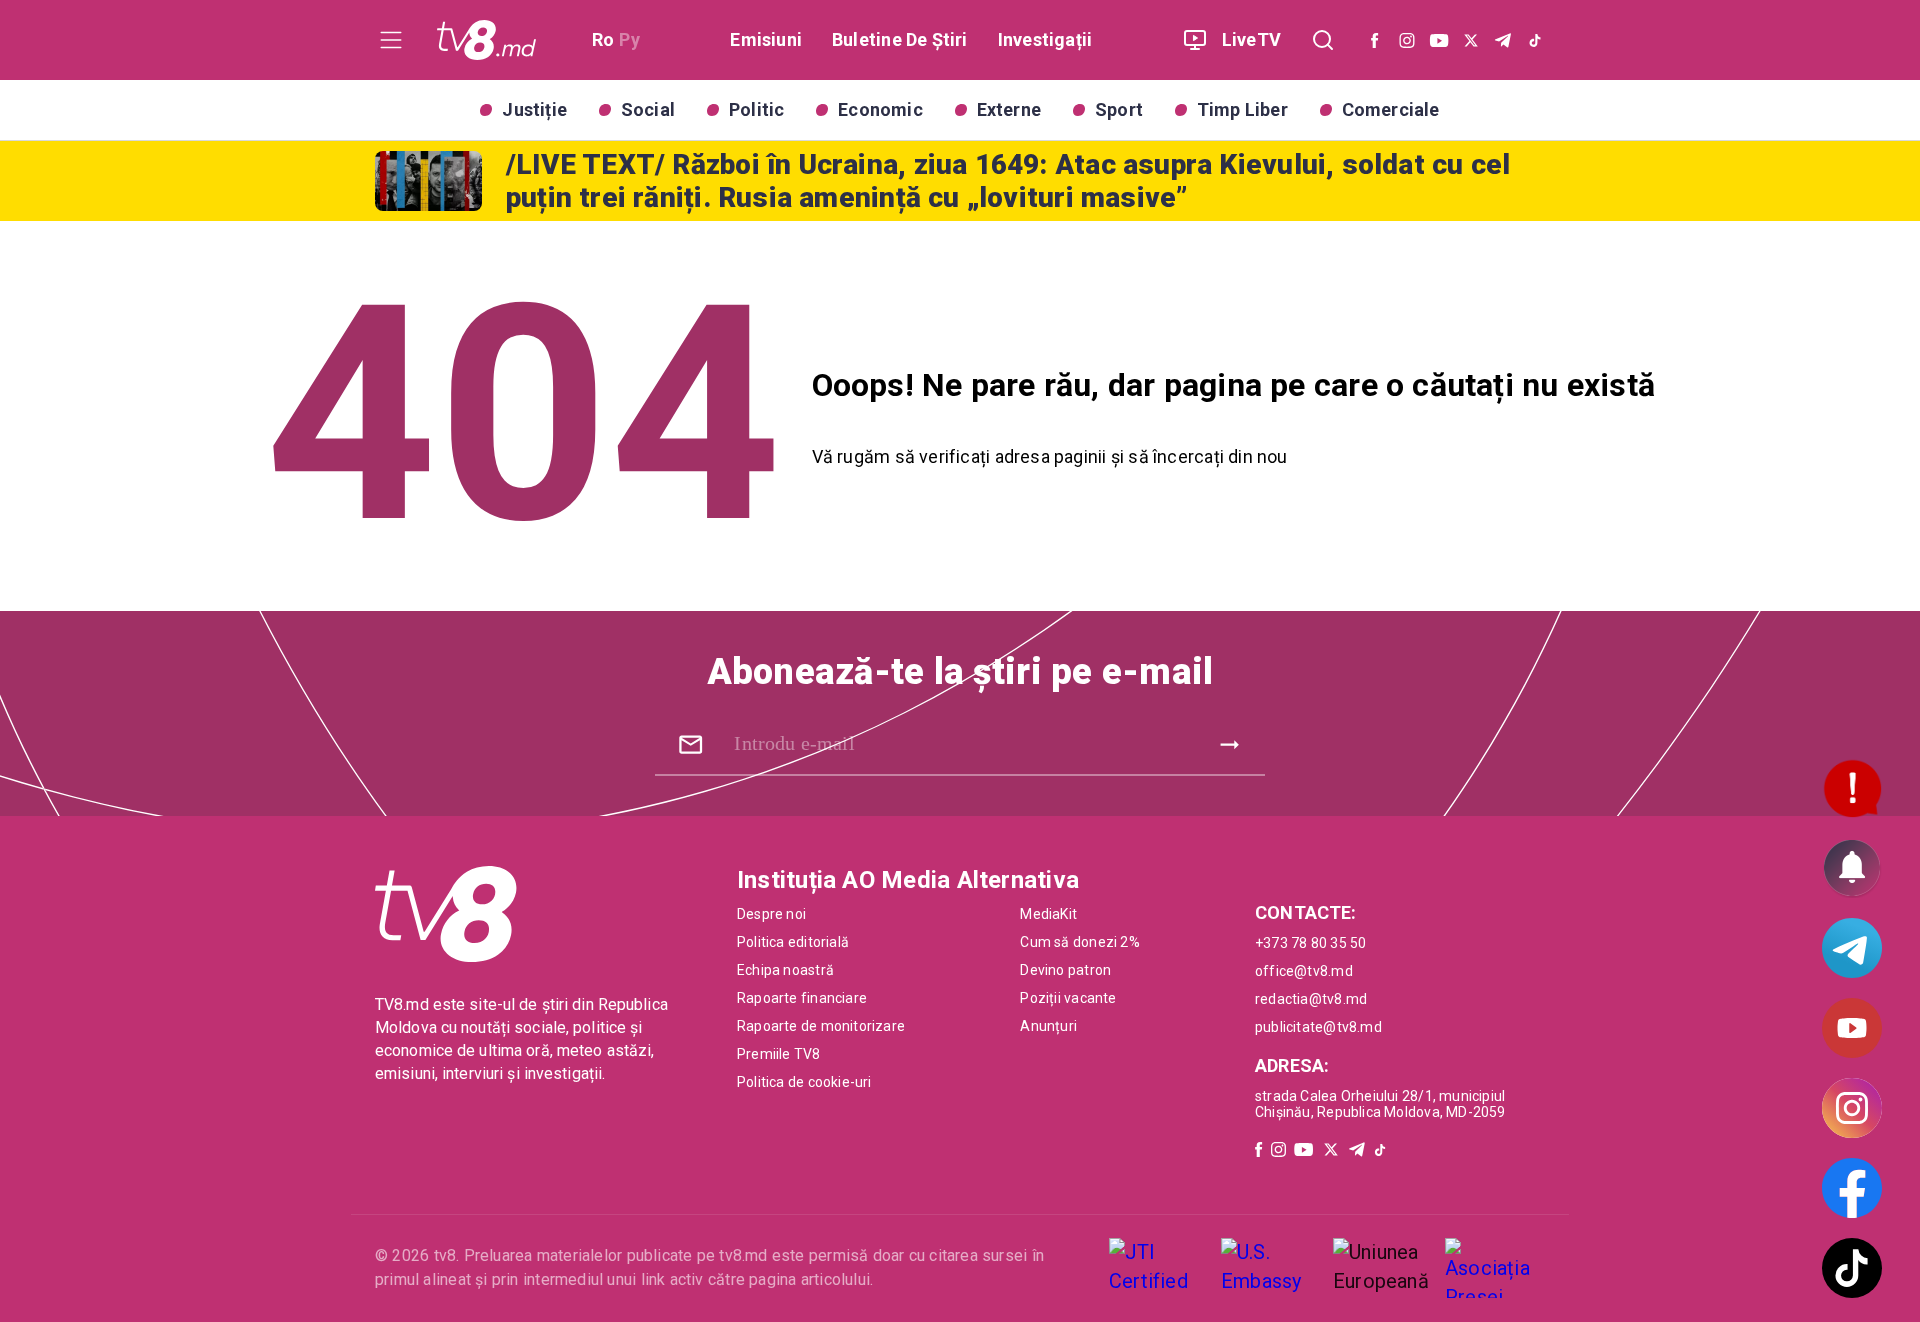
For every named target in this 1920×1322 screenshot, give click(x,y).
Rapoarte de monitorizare (821, 1026)
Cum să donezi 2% (1079, 942)
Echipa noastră (785, 970)
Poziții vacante (1068, 998)
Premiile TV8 (779, 1054)
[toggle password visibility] (690, 744)
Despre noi (771, 914)
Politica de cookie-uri (804, 1082)
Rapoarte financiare (802, 998)
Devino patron (1065, 970)
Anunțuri (1048, 1026)
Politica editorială (793, 942)
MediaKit (1048, 914)
